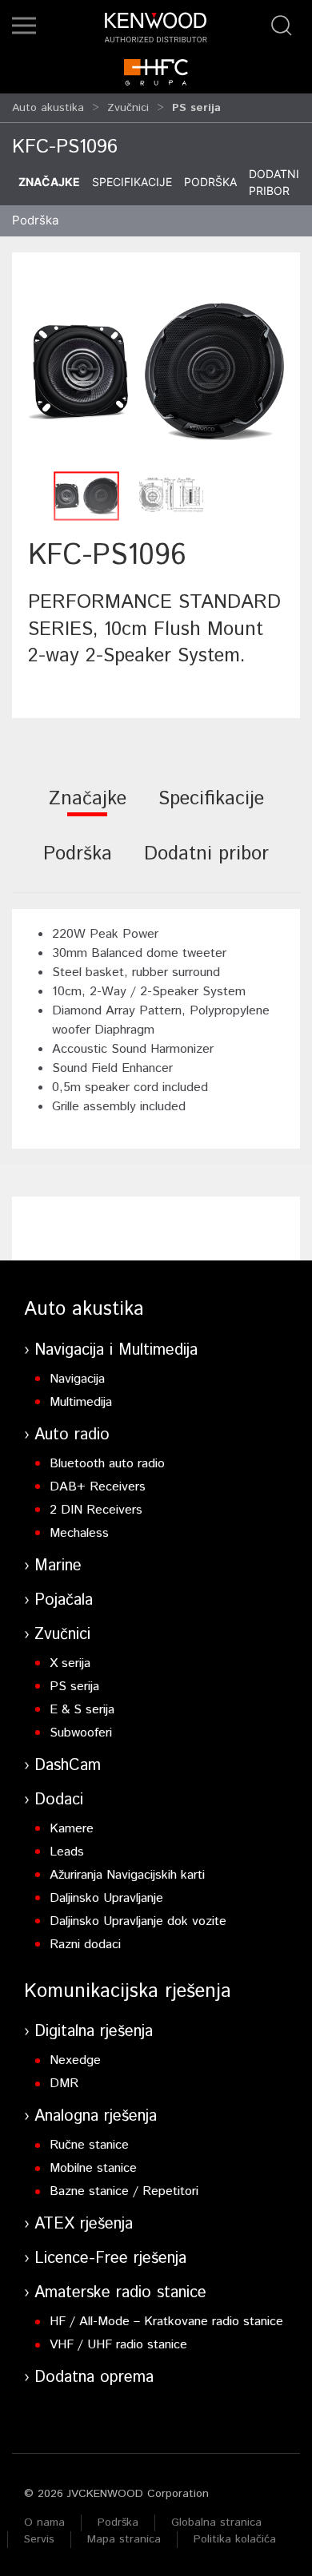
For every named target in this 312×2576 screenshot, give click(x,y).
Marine (58, 1566)
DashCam (68, 1766)
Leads (67, 1852)
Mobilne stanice (93, 2168)
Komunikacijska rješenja (128, 1991)
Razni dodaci (85, 1945)
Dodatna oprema (94, 2378)
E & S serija (82, 1710)
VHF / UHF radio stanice (118, 2345)
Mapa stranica (124, 2539)
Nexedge (75, 2060)
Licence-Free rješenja (110, 2258)
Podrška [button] (35, 220)
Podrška (210, 182)
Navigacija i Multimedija (116, 1350)
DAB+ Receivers (98, 1487)
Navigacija (77, 1379)
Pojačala (64, 1600)
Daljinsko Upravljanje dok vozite (138, 1921)
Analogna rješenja (96, 2116)
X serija (70, 1663)
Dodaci (59, 1800)
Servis (39, 2539)
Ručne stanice (89, 2145)
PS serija (74, 1687)
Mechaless (79, 1533)
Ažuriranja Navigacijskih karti (127, 1875)
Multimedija (81, 1402)
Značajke (49, 182)
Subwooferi (81, 1733)
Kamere (72, 1829)
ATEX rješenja (84, 2224)
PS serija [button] (196, 108)
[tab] (88, 810)
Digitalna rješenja (94, 2032)
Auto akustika (48, 108)
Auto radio (72, 1435)
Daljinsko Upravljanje (106, 1898)
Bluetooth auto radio (107, 1464)
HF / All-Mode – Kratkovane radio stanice (166, 2322)
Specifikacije (132, 182)
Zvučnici (128, 108)
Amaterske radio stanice (120, 2293)
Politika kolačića (235, 2539)
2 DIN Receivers (96, 1510)
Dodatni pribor (274, 182)
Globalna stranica (216, 2522)
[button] (24, 26)
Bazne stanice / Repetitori (124, 2191)
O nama (44, 2522)
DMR (64, 2084)
